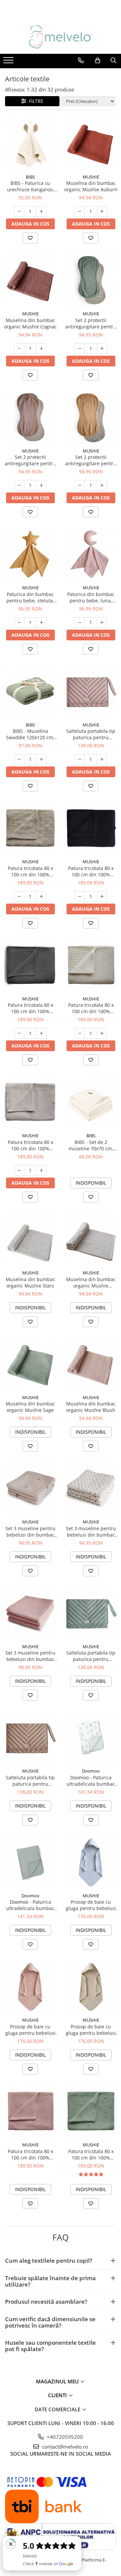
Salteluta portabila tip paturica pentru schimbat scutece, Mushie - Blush (91, 734)
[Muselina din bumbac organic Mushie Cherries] (91, 1239)
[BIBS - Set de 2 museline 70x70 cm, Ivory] (91, 1102)
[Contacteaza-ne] (81, 61)
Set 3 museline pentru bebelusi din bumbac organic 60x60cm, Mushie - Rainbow (30, 1532)
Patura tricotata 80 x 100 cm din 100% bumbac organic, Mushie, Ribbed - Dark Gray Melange (30, 1008)
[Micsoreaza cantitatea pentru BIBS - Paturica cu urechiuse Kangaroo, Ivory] (19, 211)
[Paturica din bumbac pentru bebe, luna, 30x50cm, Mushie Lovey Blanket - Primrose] (91, 554)
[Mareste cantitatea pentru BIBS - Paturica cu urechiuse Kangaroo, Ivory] (41, 211)
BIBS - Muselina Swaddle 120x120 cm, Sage (30, 734)
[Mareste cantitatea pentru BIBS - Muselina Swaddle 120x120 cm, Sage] (41, 759)
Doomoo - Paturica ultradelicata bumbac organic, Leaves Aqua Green (91, 1781)
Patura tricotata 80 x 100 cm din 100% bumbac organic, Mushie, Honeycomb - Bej (30, 871)
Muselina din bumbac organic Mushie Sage (30, 1407)
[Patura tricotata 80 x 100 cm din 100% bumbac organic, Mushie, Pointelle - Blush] (30, 2111)
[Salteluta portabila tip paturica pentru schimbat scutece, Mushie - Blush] (91, 691)
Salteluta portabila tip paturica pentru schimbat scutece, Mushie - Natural (30, 1781)
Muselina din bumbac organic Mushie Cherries (91, 1282)
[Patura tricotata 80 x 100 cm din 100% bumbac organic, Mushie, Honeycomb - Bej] (30, 828)
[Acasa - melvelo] (61, 37)
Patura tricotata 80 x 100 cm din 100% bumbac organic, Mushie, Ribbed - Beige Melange (91, 1008)
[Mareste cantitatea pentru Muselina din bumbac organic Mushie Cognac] (41, 349)
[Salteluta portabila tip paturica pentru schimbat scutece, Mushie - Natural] (30, 1738)
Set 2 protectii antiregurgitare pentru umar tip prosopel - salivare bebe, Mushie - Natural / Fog (30, 460)
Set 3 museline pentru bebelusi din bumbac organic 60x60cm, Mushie (30, 1656)
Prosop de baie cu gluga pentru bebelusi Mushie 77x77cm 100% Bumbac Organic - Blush (30, 2030)
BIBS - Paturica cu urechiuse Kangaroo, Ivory (30, 186)
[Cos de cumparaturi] (98, 61)
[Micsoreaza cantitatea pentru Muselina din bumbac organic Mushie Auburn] (80, 211)
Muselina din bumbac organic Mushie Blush (91, 1407)
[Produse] (9, 62)
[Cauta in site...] (113, 61)
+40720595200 (64, 2437)
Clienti (58, 2395)
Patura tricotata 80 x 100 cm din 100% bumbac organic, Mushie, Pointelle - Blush (30, 2154)
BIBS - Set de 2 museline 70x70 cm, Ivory (91, 1145)
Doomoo (91, 1771)
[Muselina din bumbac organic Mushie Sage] (30, 1364)
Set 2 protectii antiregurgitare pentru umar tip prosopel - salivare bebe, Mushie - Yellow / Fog (91, 460)
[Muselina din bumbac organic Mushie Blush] (91, 1364)
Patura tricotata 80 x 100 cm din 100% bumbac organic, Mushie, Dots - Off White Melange (30, 1145)
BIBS (30, 177)
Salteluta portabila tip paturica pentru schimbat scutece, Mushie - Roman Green (91, 1656)
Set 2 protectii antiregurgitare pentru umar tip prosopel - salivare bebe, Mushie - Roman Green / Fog (91, 323)
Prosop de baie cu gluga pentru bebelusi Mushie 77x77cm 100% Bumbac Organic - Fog (91, 2030)
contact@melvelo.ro (64, 2447)
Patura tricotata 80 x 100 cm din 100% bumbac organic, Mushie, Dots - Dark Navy (91, 871)
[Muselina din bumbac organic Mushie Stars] (30, 1239)
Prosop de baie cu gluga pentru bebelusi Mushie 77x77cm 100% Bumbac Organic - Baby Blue (91, 1905)
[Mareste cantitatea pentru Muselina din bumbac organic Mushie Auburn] (102, 211)
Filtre (35, 101)
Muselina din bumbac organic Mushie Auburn (91, 186)
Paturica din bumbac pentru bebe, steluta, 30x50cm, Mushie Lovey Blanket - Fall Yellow (30, 597)
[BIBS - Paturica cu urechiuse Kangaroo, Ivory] (30, 144)
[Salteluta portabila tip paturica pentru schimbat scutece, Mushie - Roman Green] (91, 1613)
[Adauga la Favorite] (30, 238)
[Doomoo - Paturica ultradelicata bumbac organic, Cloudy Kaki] (30, 1862)
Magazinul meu (58, 2381)
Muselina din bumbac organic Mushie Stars (30, 1282)
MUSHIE (91, 177)
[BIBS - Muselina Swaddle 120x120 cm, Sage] (30, 691)
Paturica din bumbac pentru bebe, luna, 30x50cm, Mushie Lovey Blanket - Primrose (91, 597)
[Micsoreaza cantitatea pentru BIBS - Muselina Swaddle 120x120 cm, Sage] (19, 759)
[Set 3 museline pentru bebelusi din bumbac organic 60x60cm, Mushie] (30, 1613)
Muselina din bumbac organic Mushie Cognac (30, 323)
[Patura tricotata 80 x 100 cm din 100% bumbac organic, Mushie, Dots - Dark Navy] (91, 828)
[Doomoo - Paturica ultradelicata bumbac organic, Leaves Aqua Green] (91, 1738)
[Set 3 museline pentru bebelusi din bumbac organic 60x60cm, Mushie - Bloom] (91, 1489)
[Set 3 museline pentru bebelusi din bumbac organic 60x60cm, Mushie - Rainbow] (30, 1489)
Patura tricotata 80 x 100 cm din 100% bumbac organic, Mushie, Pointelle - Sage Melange (91, 2154)
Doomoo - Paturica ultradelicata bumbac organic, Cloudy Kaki (30, 1905)
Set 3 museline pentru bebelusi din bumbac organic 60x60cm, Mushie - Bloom (91, 1532)
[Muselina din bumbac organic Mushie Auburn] (91, 144)
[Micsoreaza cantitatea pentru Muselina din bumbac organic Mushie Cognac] (19, 349)
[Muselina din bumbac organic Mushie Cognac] (30, 280)
